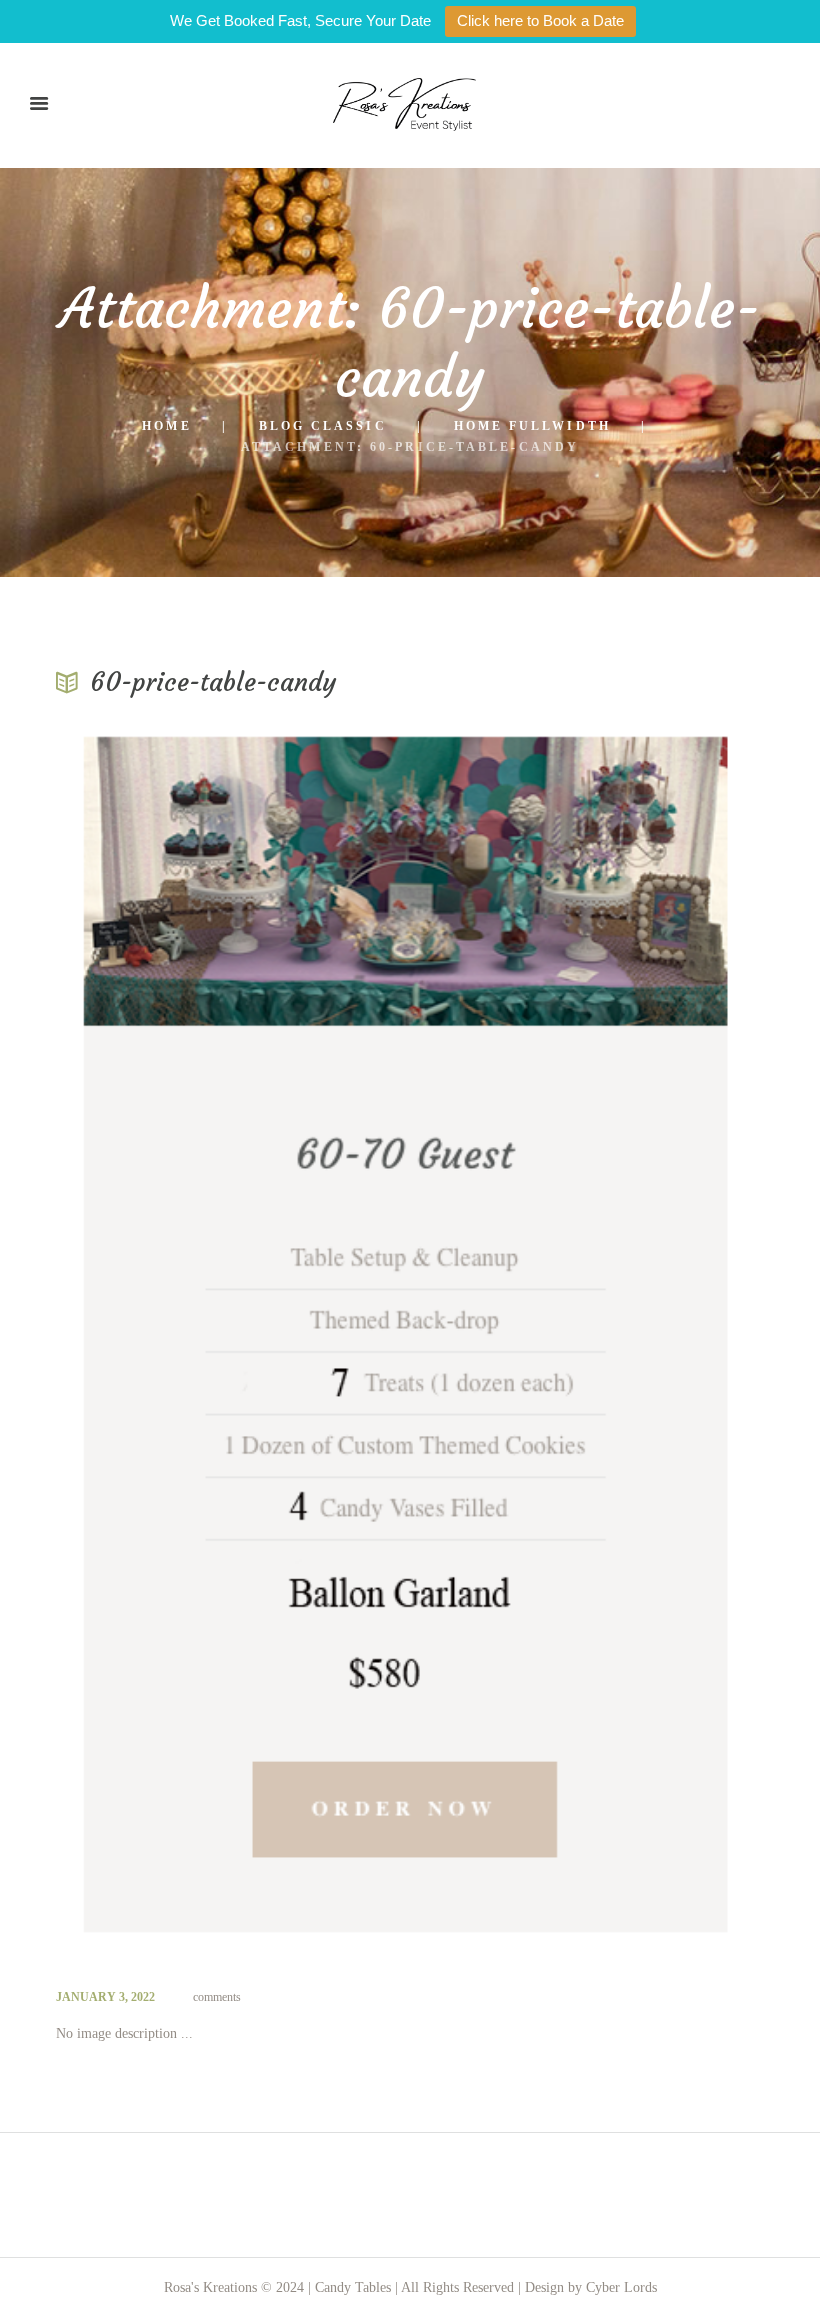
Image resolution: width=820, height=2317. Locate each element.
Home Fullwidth (532, 426)
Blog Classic (323, 426)
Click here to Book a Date (540, 20)
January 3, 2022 (105, 1997)
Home (166, 426)
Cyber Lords (621, 2287)
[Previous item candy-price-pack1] (233, 1338)
